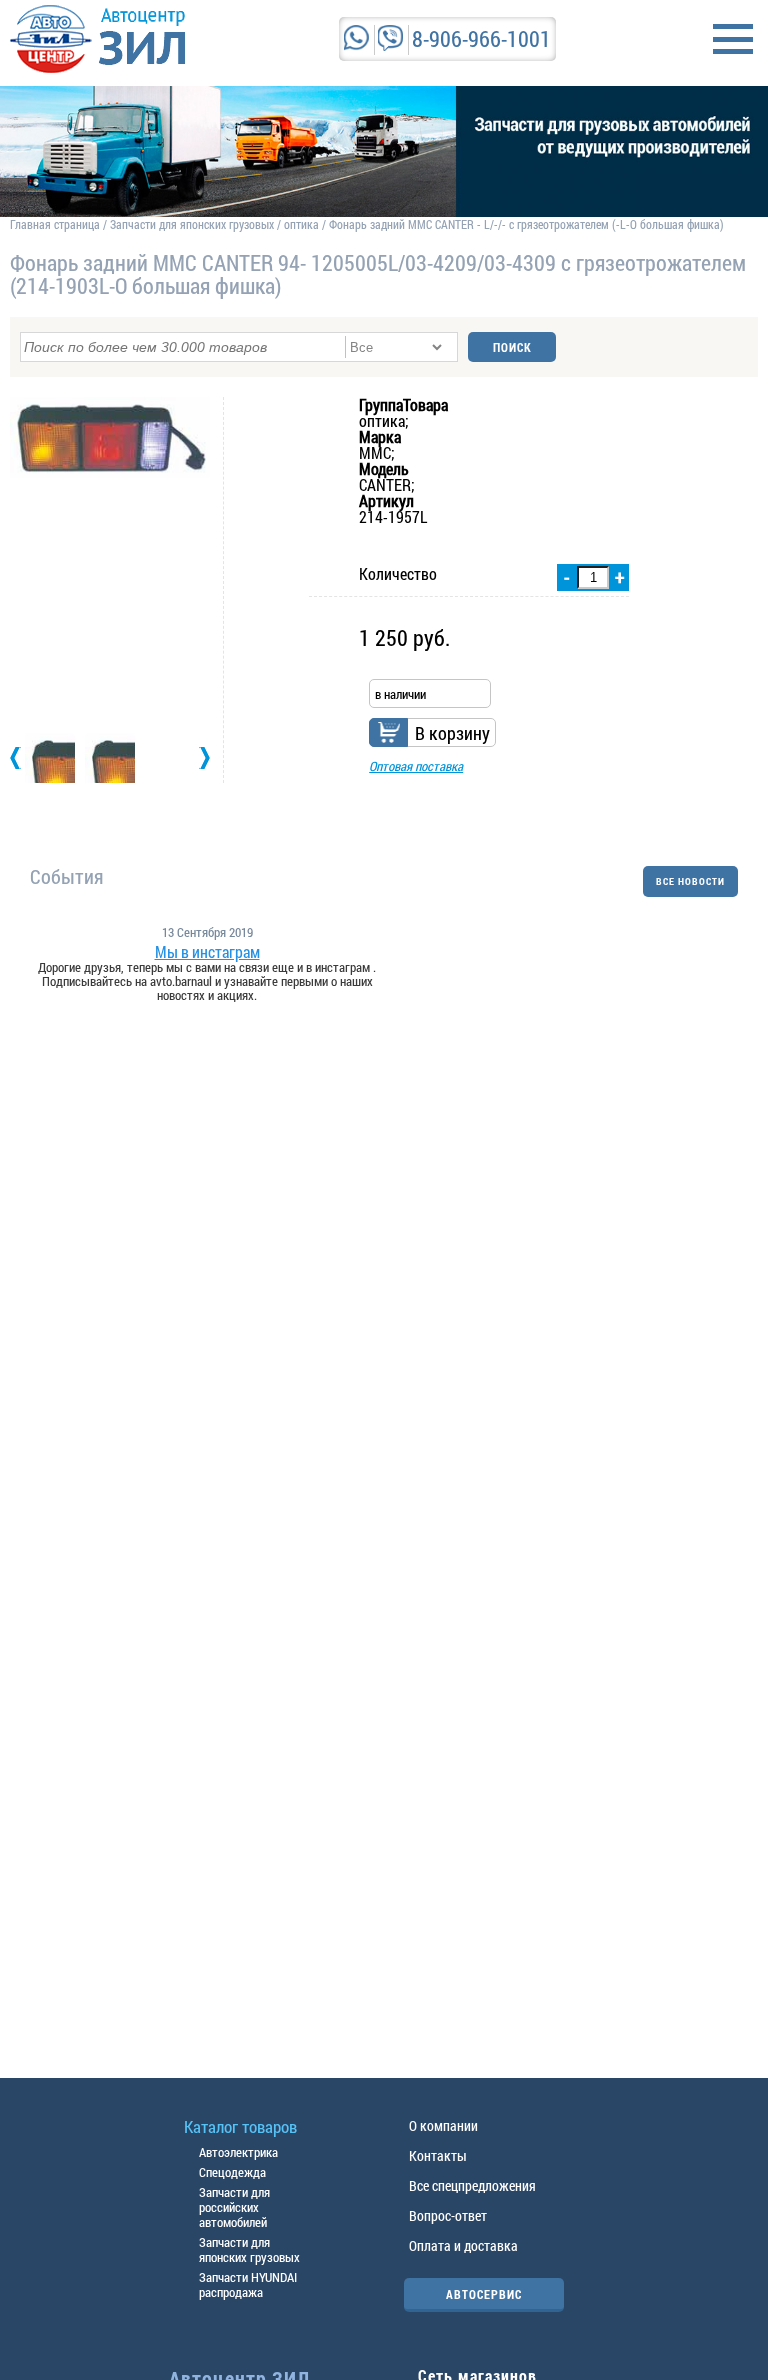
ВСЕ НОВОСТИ (690, 881)
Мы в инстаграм (207, 952)
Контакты (438, 2155)
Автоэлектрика (238, 2152)
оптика (301, 224)
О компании (443, 2125)
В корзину (452, 733)
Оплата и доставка (463, 2245)
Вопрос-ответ (448, 2215)
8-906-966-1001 (481, 38)
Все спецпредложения (472, 2185)
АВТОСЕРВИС (484, 2294)
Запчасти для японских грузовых (192, 224)
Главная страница (55, 224)
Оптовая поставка (416, 766)
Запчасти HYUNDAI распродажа (248, 2284)
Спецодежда (232, 2172)
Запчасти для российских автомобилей (234, 2207)
